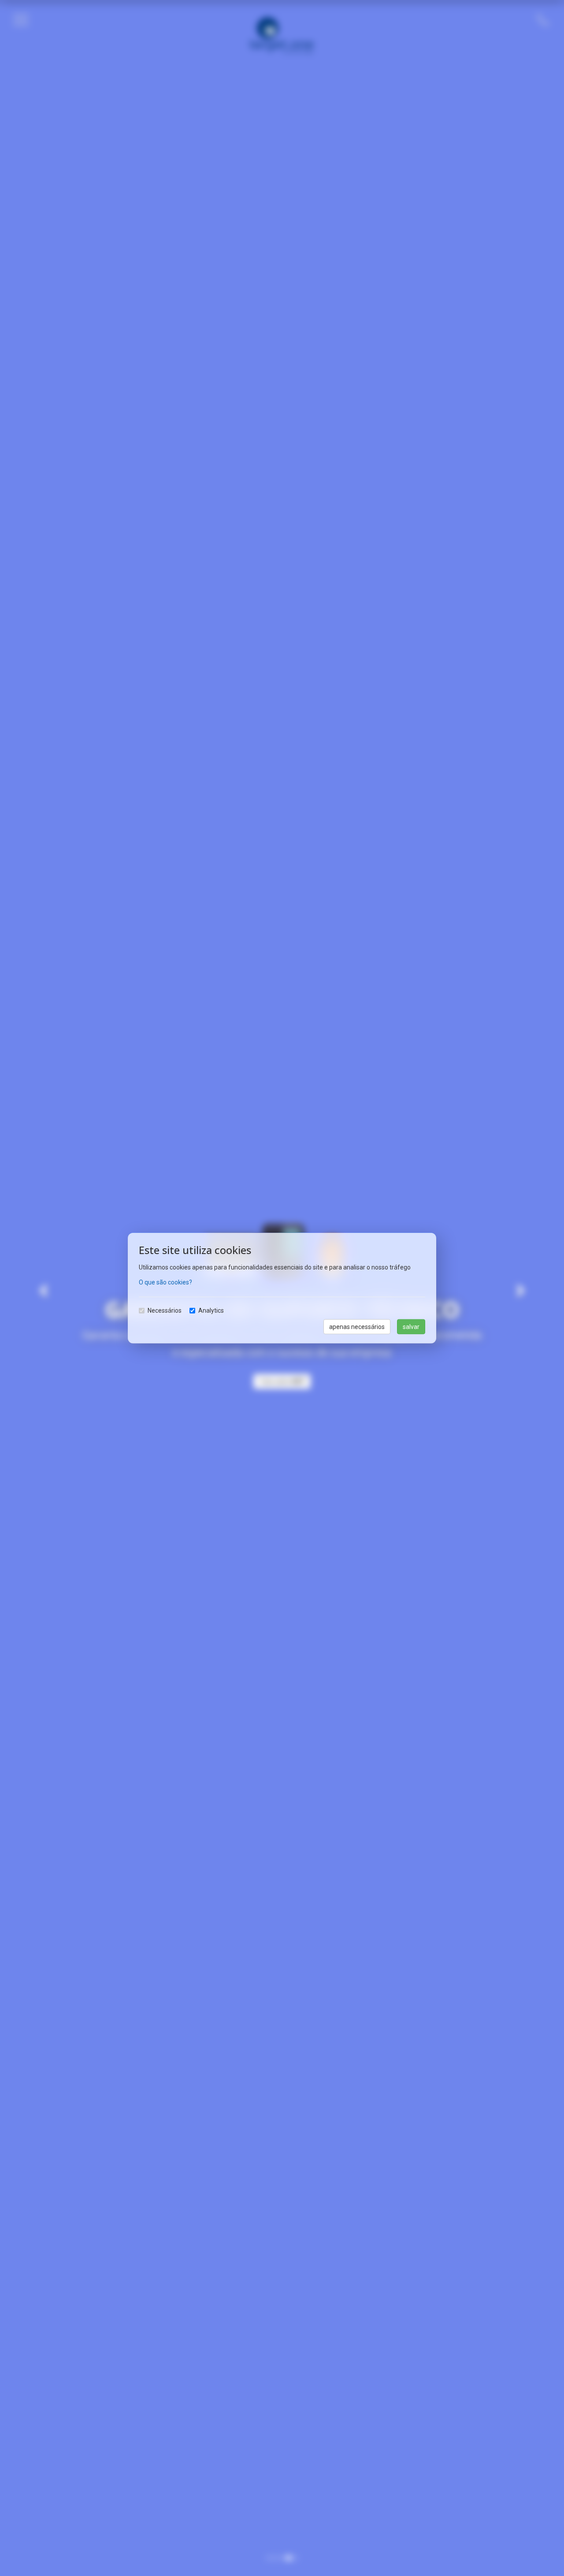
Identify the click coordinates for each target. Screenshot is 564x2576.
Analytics (211, 1310)
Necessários (165, 1310)
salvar (411, 1326)
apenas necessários (357, 1326)
